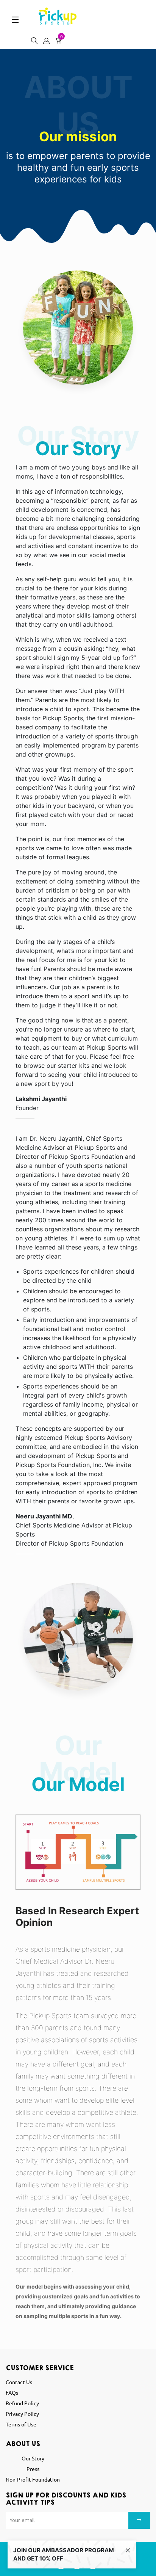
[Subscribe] (139, 2520)
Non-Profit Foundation (33, 2479)
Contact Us (19, 2382)
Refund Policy (22, 2403)
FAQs (12, 2392)
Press (33, 2469)
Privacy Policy (22, 2414)
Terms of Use (21, 2424)
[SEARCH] (32, 38)
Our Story (33, 2458)
